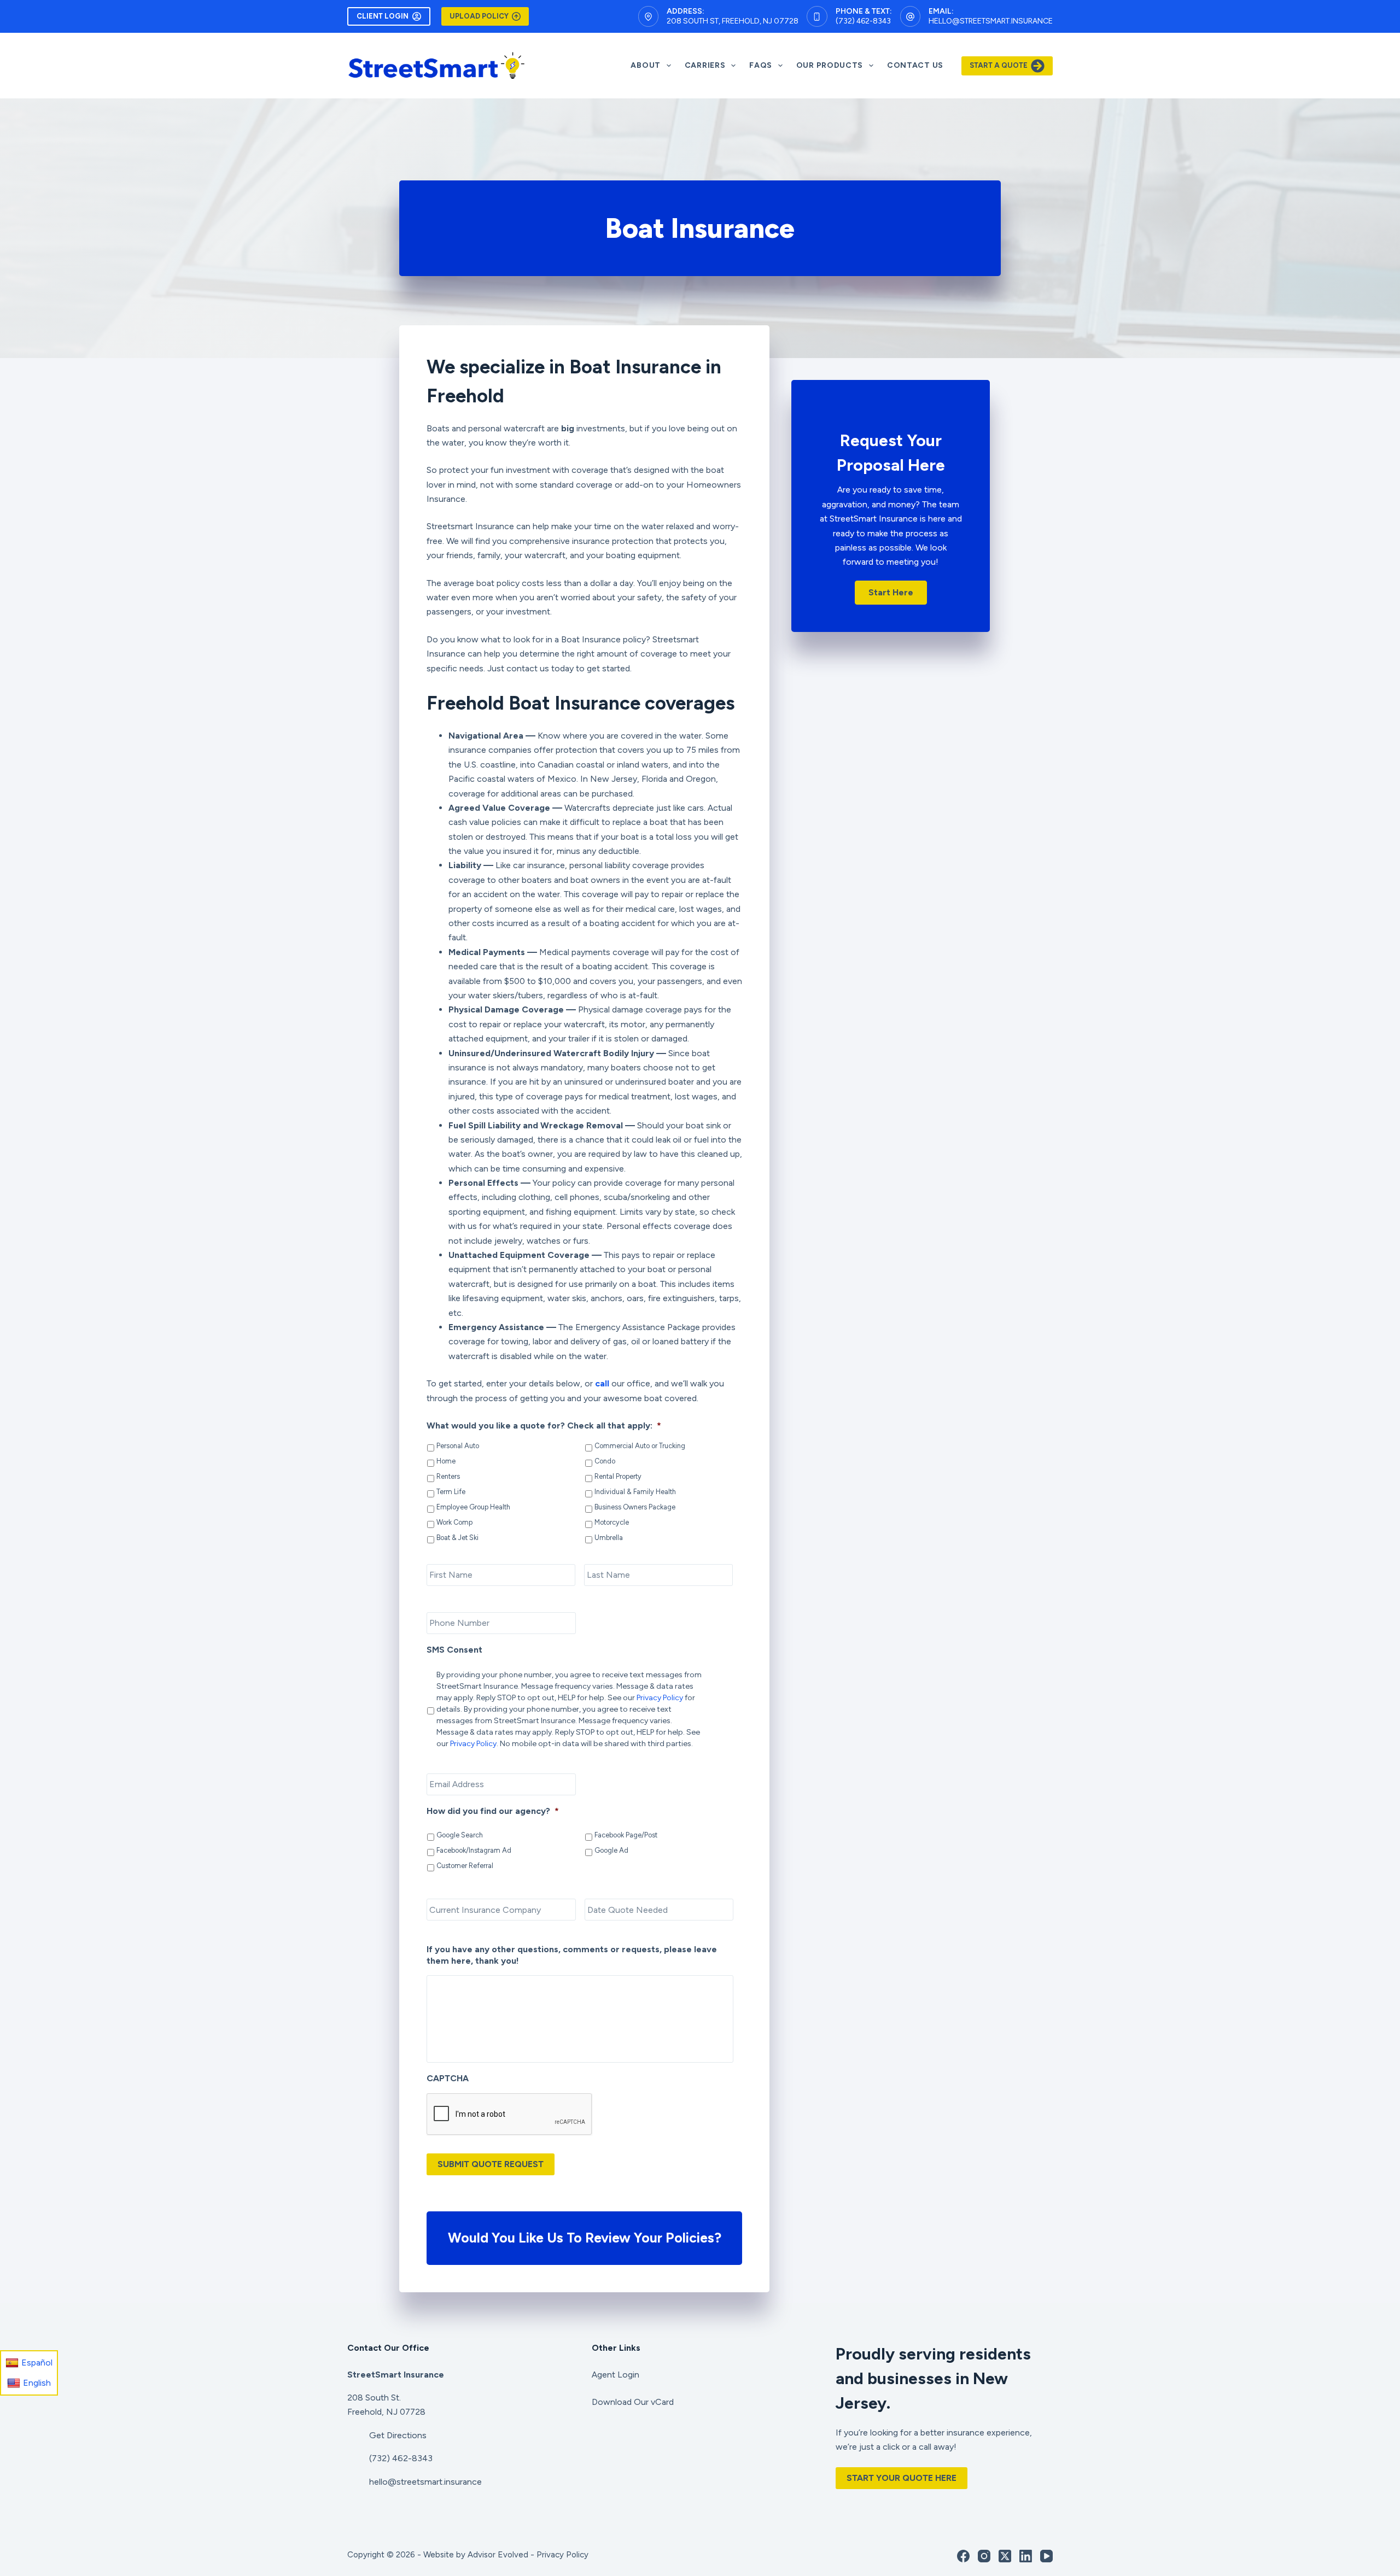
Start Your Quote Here (902, 2478)
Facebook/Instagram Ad (474, 1850)
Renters (448, 1476)
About (646, 65)
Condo (605, 1461)
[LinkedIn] (1026, 2556)
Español (37, 2363)
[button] (891, 593)
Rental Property (618, 1476)
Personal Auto (458, 1446)
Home (446, 1461)
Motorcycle (612, 1522)
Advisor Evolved (498, 2555)
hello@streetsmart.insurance (991, 21)
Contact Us (915, 65)
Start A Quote (999, 65)
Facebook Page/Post (626, 1835)
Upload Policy (479, 16)
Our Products (830, 65)
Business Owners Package (635, 1507)
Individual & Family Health (635, 1492)
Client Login (383, 16)
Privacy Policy (660, 1698)
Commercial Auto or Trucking (640, 1446)
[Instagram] (984, 2556)
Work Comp (454, 1522)
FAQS (761, 65)
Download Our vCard (633, 2402)
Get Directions (398, 2435)
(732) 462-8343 (863, 21)
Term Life (451, 1492)
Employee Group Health (473, 1507)
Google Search (460, 1835)
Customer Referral (465, 1866)
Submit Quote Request (491, 2164)
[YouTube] (1046, 2556)
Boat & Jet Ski (457, 1538)
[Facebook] (963, 2556)
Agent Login (616, 2375)
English (37, 2383)
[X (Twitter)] (1005, 2556)
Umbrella (609, 1538)
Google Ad (611, 1850)
